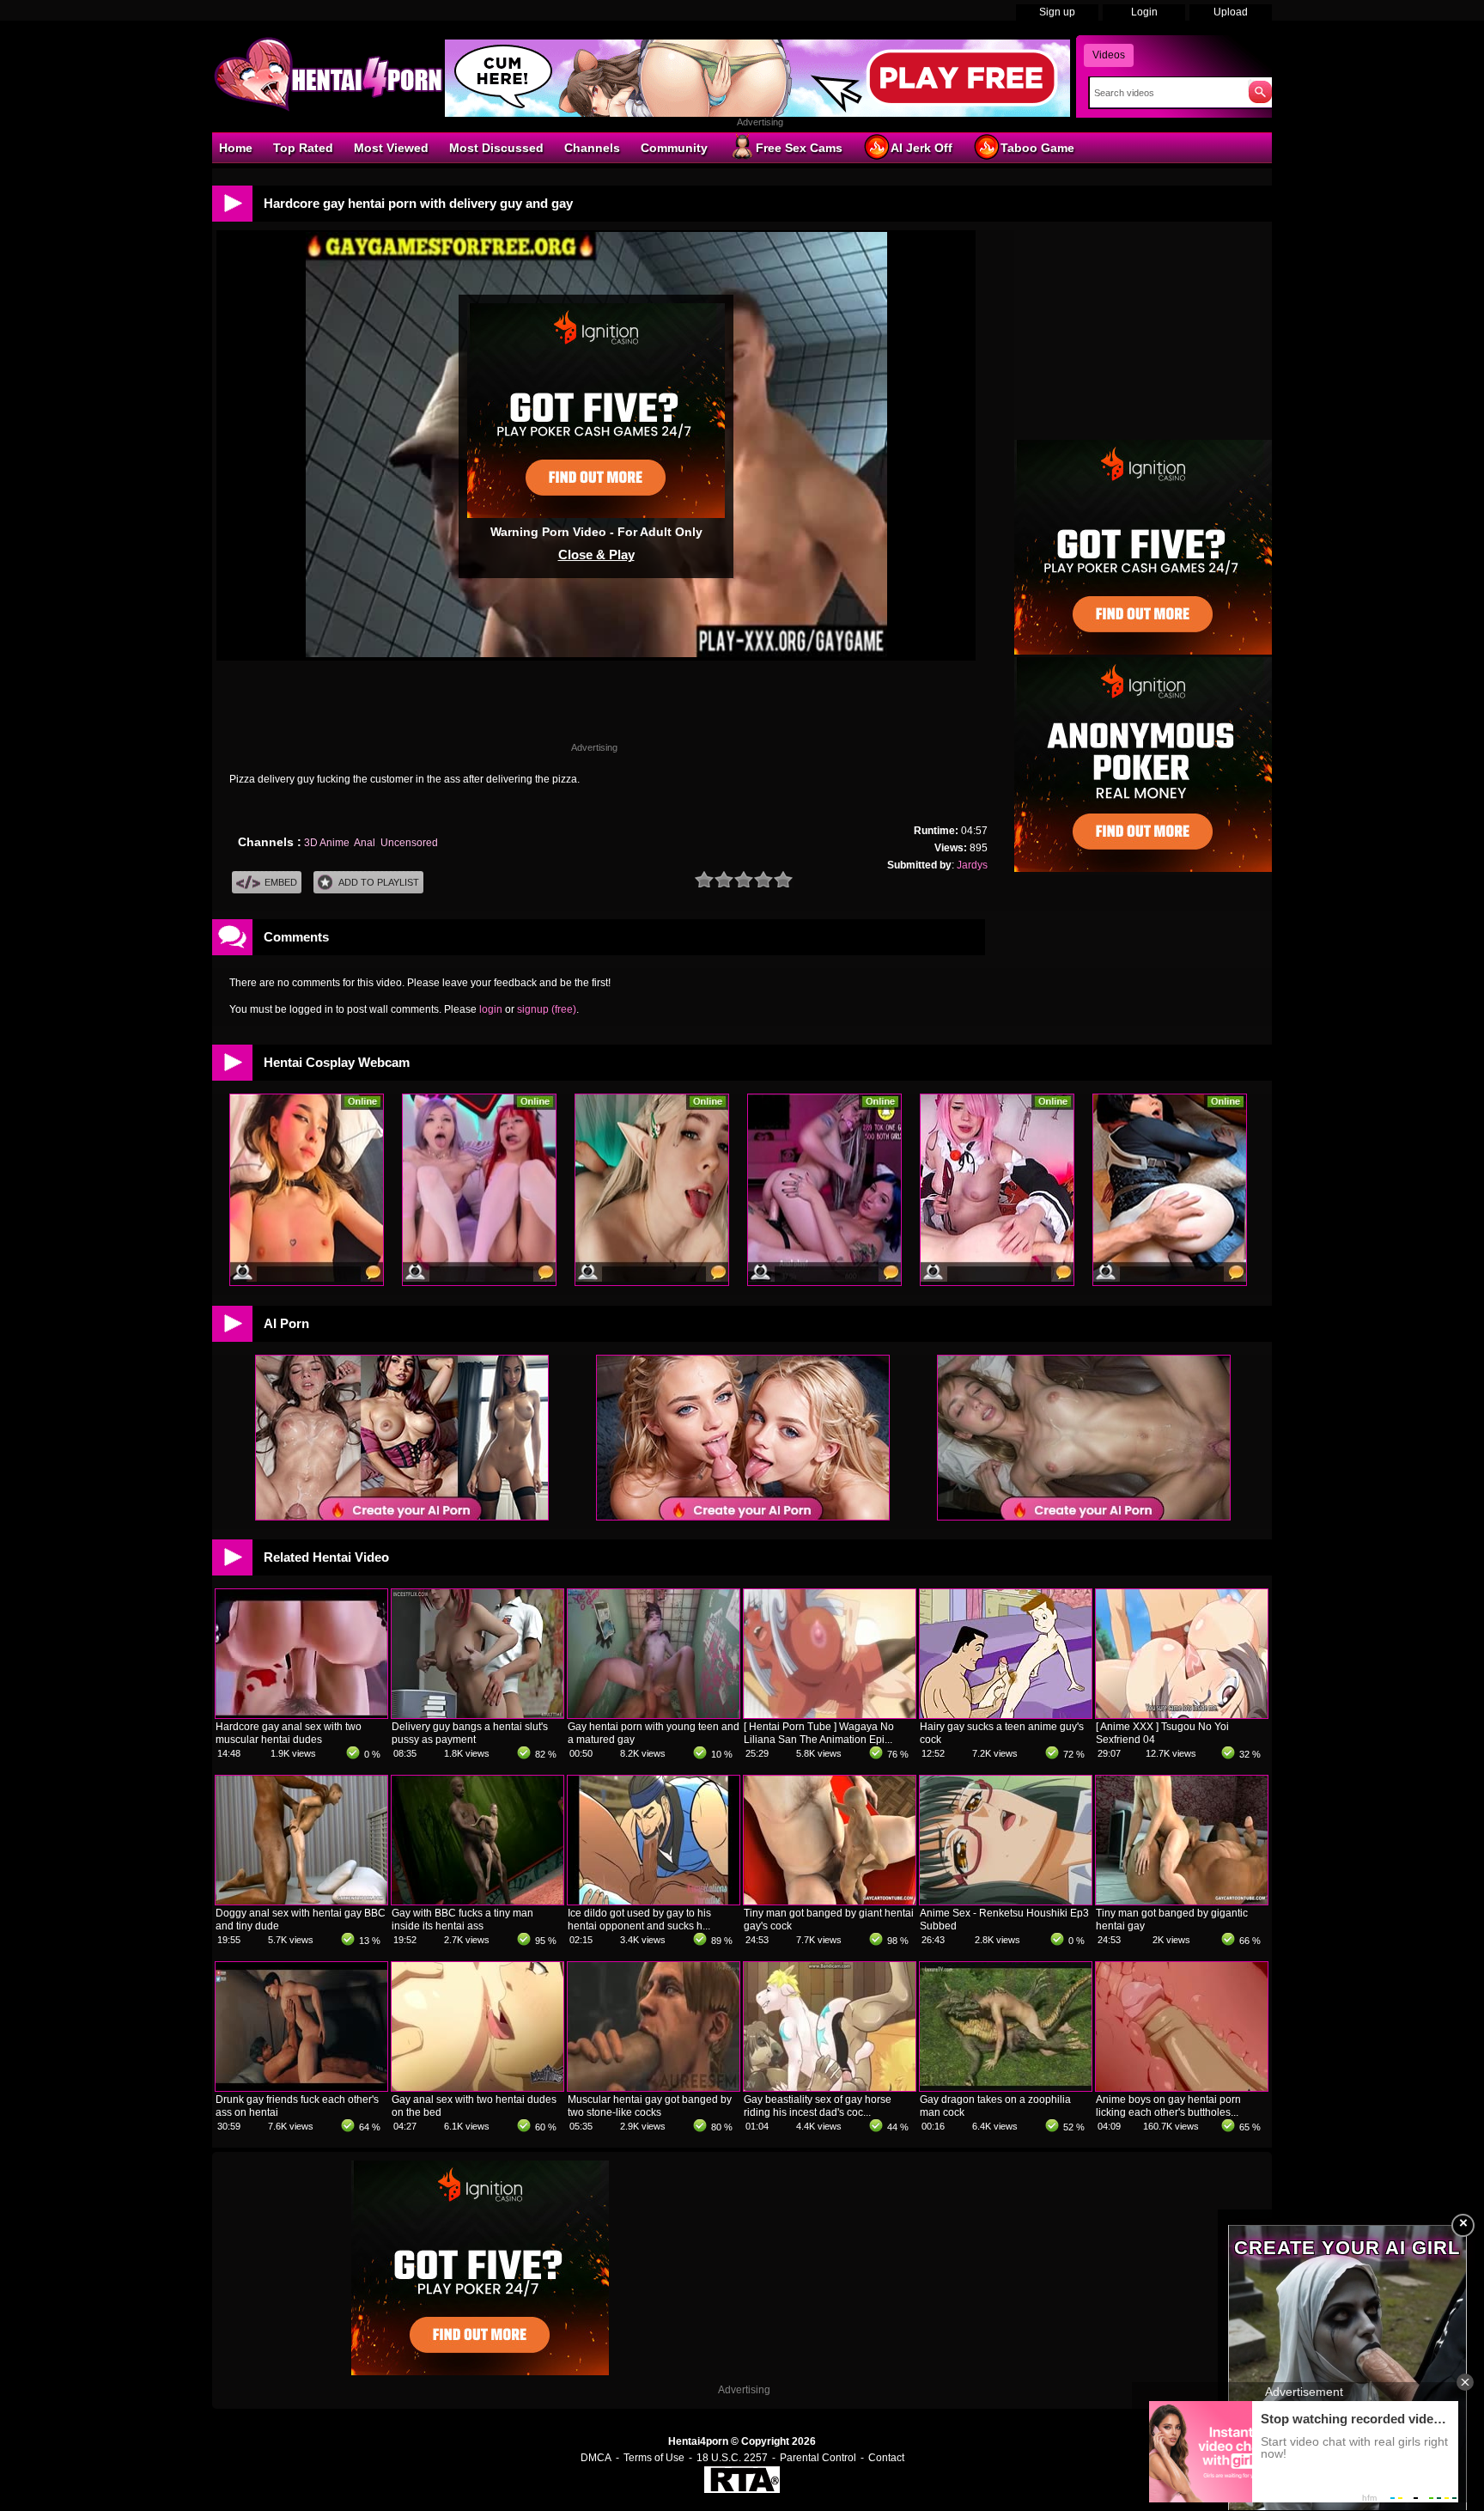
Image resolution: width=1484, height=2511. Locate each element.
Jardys (972, 865)
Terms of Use (654, 2458)
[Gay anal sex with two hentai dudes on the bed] (477, 2087)
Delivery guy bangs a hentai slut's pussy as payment (470, 1733)
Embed (281, 882)
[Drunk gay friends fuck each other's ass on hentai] (301, 2087)
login (491, 1009)
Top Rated (303, 148)
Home (236, 148)
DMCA (596, 2458)
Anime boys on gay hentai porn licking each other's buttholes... (1168, 2106)
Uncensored (409, 843)
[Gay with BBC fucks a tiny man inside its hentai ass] (477, 1901)
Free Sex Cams (799, 148)
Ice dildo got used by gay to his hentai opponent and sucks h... (639, 1920)
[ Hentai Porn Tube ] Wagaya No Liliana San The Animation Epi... (819, 1733)
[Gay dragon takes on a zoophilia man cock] (1006, 2087)
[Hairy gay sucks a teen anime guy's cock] (1006, 1715)
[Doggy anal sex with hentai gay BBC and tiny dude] (301, 1901)
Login (1144, 12)
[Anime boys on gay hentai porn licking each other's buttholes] (1182, 2087)
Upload (1231, 12)
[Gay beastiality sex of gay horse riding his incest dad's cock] (830, 2087)
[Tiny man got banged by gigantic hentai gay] (1182, 1901)
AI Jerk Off (921, 148)
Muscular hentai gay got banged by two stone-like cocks (650, 2106)
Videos (1109, 55)
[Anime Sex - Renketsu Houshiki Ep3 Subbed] (1006, 1901)
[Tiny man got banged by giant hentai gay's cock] (830, 1901)
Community (674, 148)
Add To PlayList (379, 882)
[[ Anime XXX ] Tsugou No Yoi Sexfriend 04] (1182, 1715)
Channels (592, 148)
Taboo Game (1037, 148)
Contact (886, 2458)
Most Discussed (496, 148)
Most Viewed (391, 148)
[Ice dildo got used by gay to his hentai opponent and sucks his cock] (654, 1901)
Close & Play (596, 555)
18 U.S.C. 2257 (732, 2458)
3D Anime (327, 843)
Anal (365, 843)
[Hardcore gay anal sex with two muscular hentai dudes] (301, 1715)
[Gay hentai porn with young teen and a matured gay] (654, 1715)
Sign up (1057, 12)
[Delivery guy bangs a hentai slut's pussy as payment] (477, 1715)
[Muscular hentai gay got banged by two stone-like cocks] (654, 2087)
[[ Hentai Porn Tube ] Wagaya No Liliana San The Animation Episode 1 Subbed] (830, 1715)
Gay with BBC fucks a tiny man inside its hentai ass (462, 1920)
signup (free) (547, 1009)
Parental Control (818, 2458)
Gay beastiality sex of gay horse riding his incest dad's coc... (818, 2106)
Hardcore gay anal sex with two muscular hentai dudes (289, 1733)
